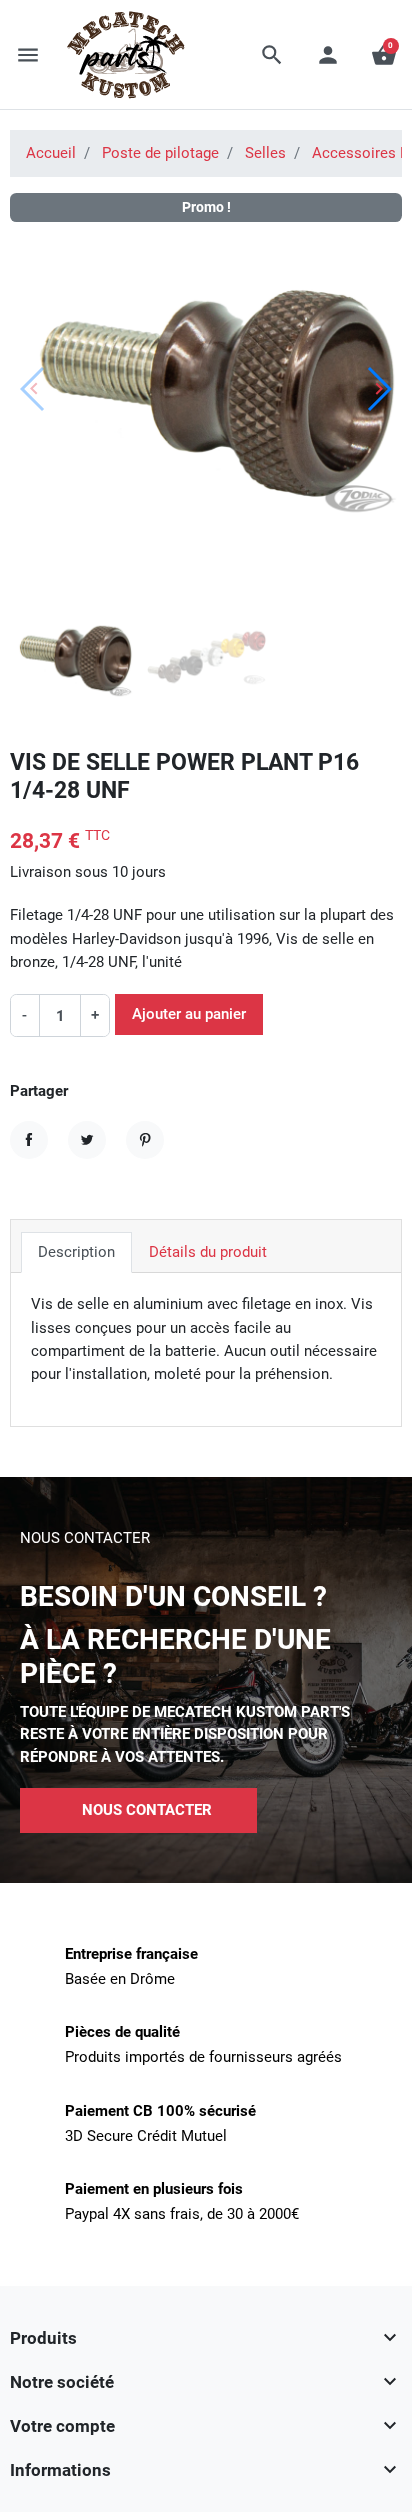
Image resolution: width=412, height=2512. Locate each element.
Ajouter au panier (189, 1014)
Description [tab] (76, 1252)
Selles (265, 153)
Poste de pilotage (160, 153)
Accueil (51, 153)
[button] (272, 55)
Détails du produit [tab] (208, 1252)
